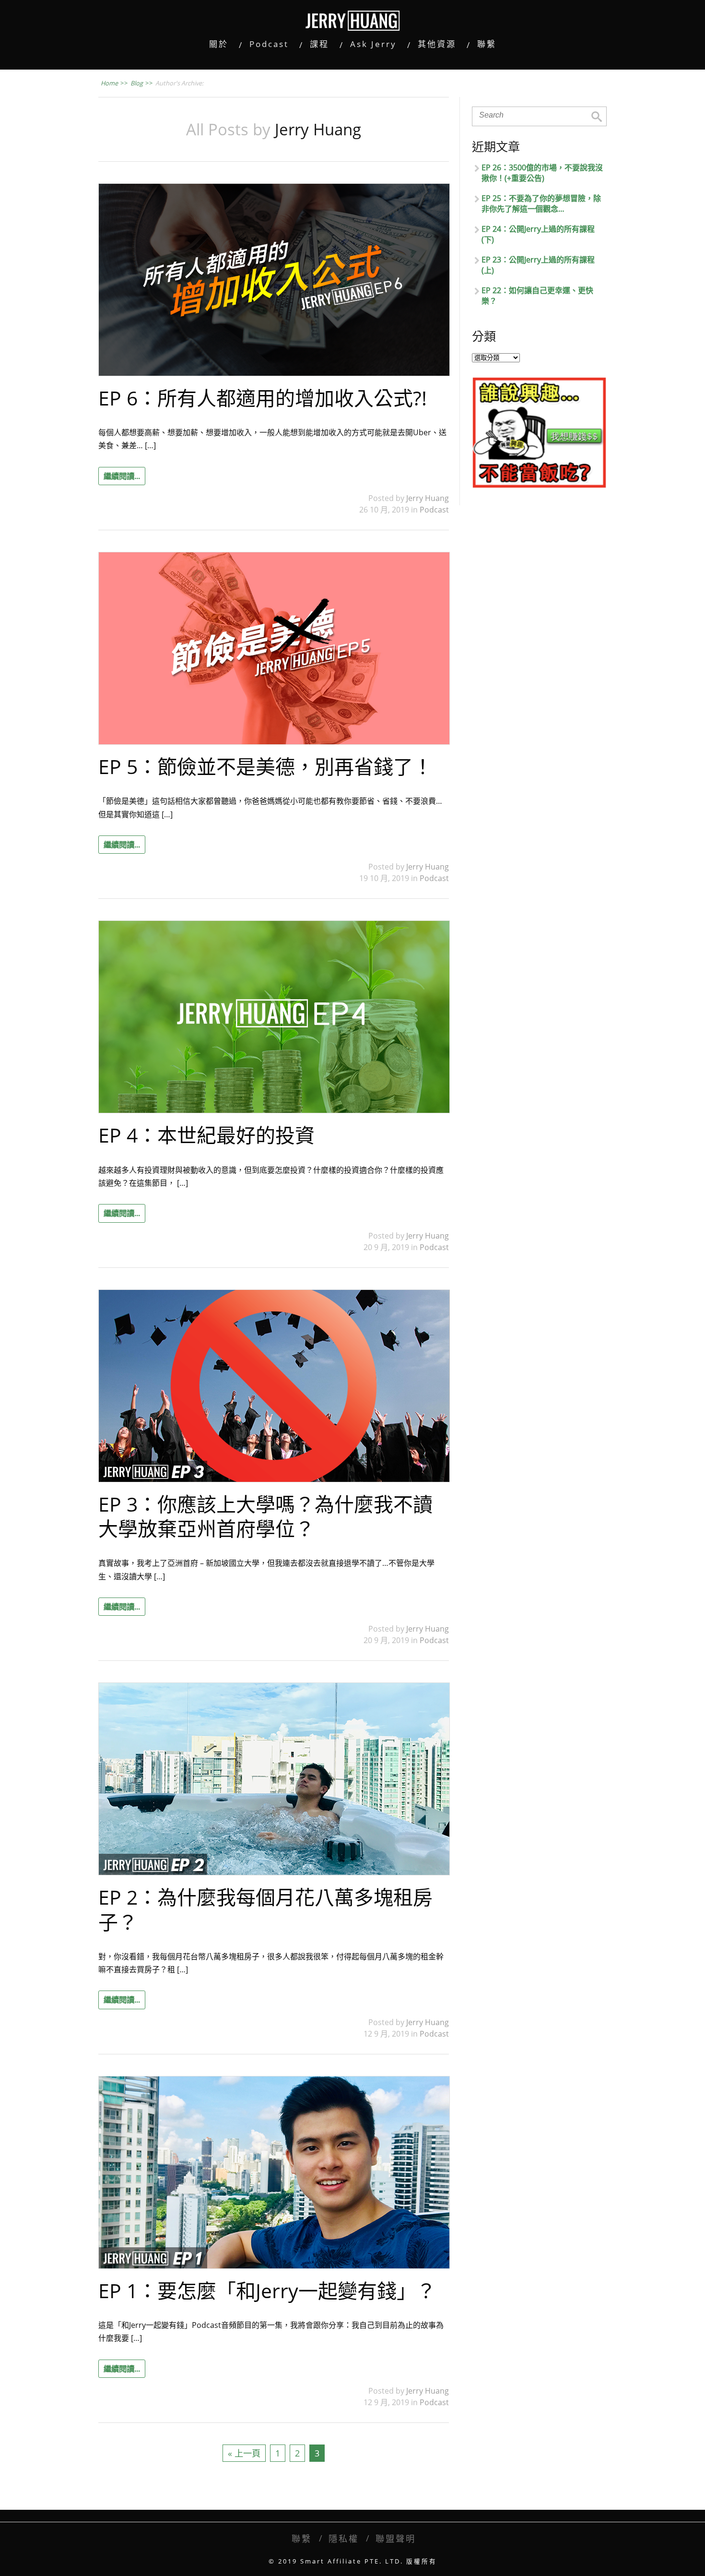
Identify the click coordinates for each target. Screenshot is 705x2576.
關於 (219, 44)
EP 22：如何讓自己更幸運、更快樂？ (537, 296)
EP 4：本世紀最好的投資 (206, 1135)
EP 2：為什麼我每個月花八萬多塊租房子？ (265, 1909)
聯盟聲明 (396, 2538)
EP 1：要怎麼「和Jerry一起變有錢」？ (267, 2290)
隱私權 (344, 2538)
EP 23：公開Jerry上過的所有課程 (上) (538, 265)
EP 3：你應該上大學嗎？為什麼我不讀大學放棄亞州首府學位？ (265, 1516)
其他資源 (437, 44)
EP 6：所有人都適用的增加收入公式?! (263, 398)
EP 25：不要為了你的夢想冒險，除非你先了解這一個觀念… (541, 203)
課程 (319, 44)
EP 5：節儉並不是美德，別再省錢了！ (265, 766)
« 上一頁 (244, 2453)
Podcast (269, 44)
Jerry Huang (428, 498)
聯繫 (487, 44)
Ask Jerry (373, 44)
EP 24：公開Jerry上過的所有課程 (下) (538, 234)
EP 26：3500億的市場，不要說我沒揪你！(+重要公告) (542, 173)
